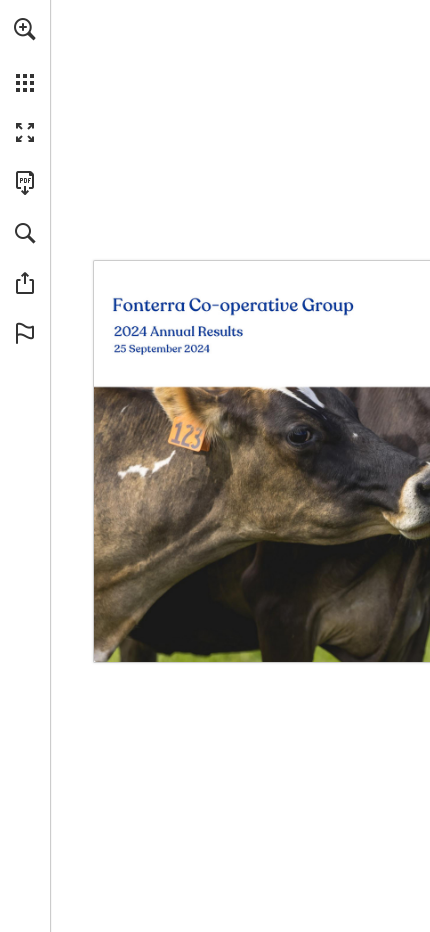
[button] (25, 29)
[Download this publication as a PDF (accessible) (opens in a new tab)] (25, 183)
